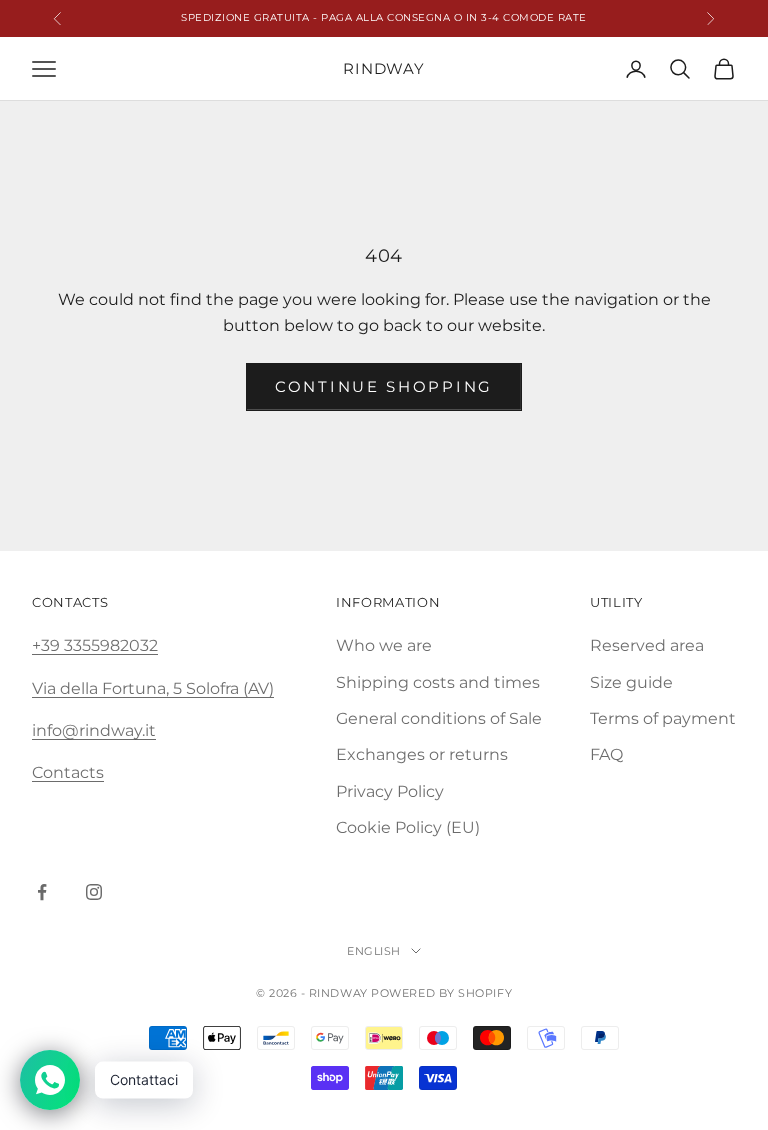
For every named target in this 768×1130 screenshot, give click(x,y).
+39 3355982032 (95, 645)
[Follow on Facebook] (42, 892)
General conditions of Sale (439, 718)
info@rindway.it (94, 730)
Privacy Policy (390, 791)
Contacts (68, 772)
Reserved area (647, 645)
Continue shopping (384, 386)
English (374, 951)
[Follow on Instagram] (94, 892)
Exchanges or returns (422, 754)
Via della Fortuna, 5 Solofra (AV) (153, 688)
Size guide (631, 682)
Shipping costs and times (438, 682)
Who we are (384, 645)
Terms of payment (663, 718)
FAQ (606, 754)
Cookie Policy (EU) (408, 827)
